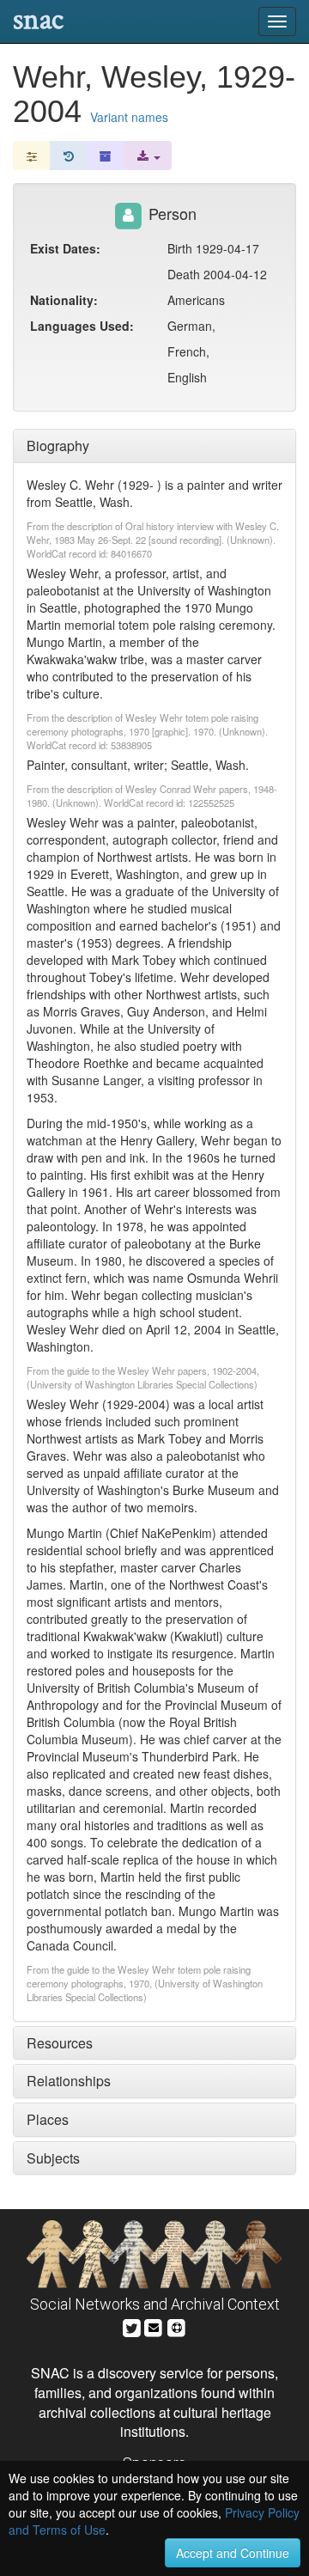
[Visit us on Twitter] (132, 2326)
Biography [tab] (58, 446)
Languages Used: (82, 326)
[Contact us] (154, 2326)
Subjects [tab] (53, 2158)
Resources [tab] (60, 2043)
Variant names (129, 117)
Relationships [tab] (69, 2081)
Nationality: (64, 300)
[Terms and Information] (177, 2326)
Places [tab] (48, 2119)
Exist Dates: (65, 248)
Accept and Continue (233, 2553)
